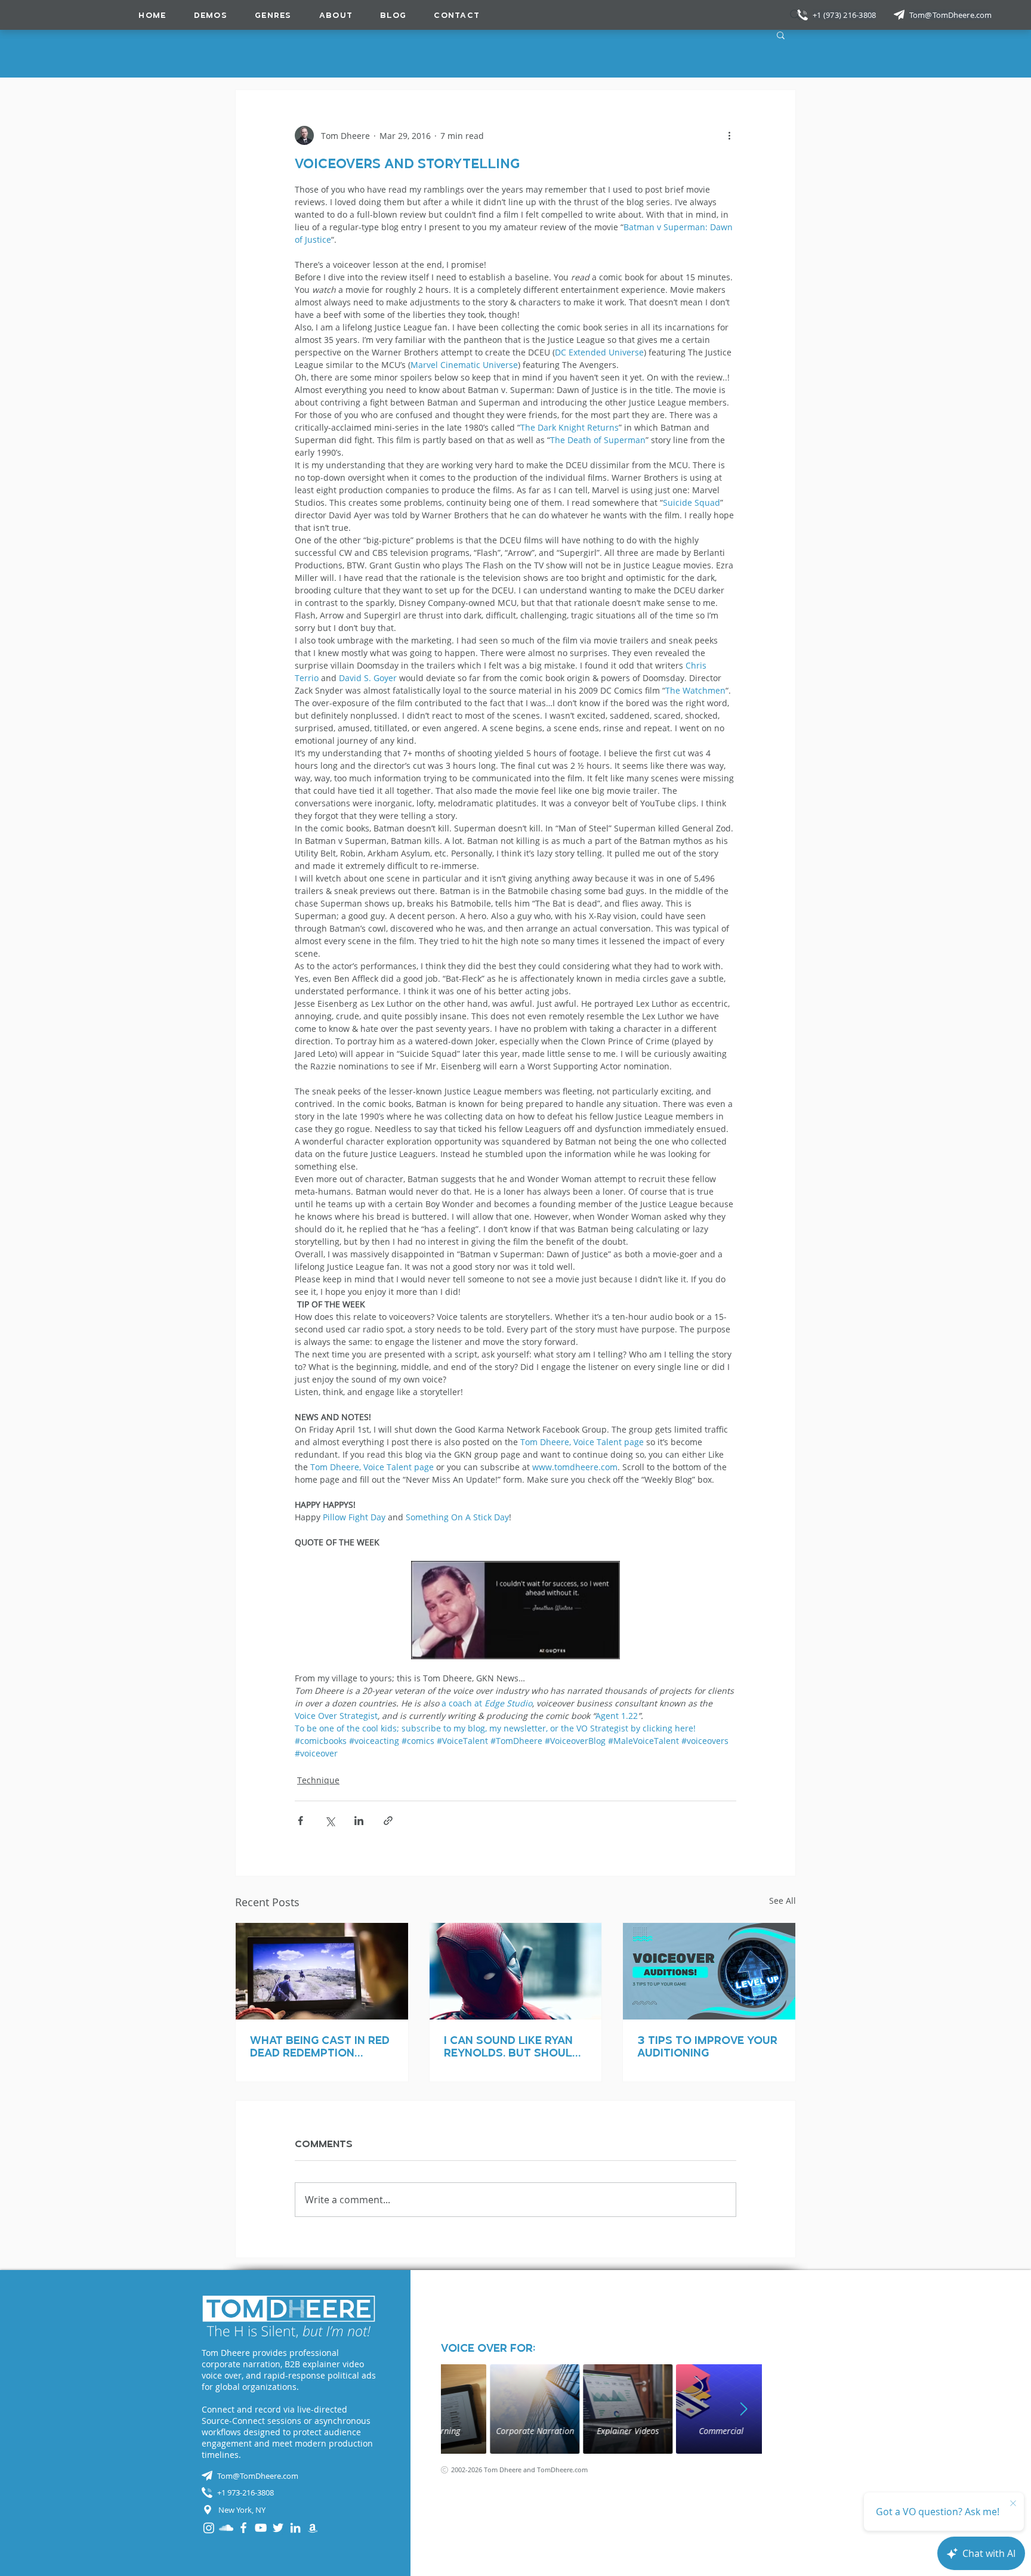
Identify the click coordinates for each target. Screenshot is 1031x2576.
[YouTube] (261, 2528)
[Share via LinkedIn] (359, 1821)
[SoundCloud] (226, 2528)
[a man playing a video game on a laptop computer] (322, 1971)
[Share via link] (388, 1821)
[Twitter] (278, 2528)
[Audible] (313, 2528)
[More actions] (729, 135)
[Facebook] (243, 2528)
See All (782, 1901)
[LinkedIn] (295, 2528)
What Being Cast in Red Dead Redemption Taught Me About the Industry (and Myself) (320, 2046)
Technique (318, 1780)
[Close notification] (1013, 2504)
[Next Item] (744, 2409)
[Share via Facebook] (300, 1821)
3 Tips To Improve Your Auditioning (707, 2046)
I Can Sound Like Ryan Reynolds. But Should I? (512, 2046)
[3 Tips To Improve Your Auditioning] (709, 1971)
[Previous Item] (459, 2409)
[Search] (795, 15)
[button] (273, 15)
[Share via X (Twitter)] (330, 1821)
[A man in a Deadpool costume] (516, 1971)
